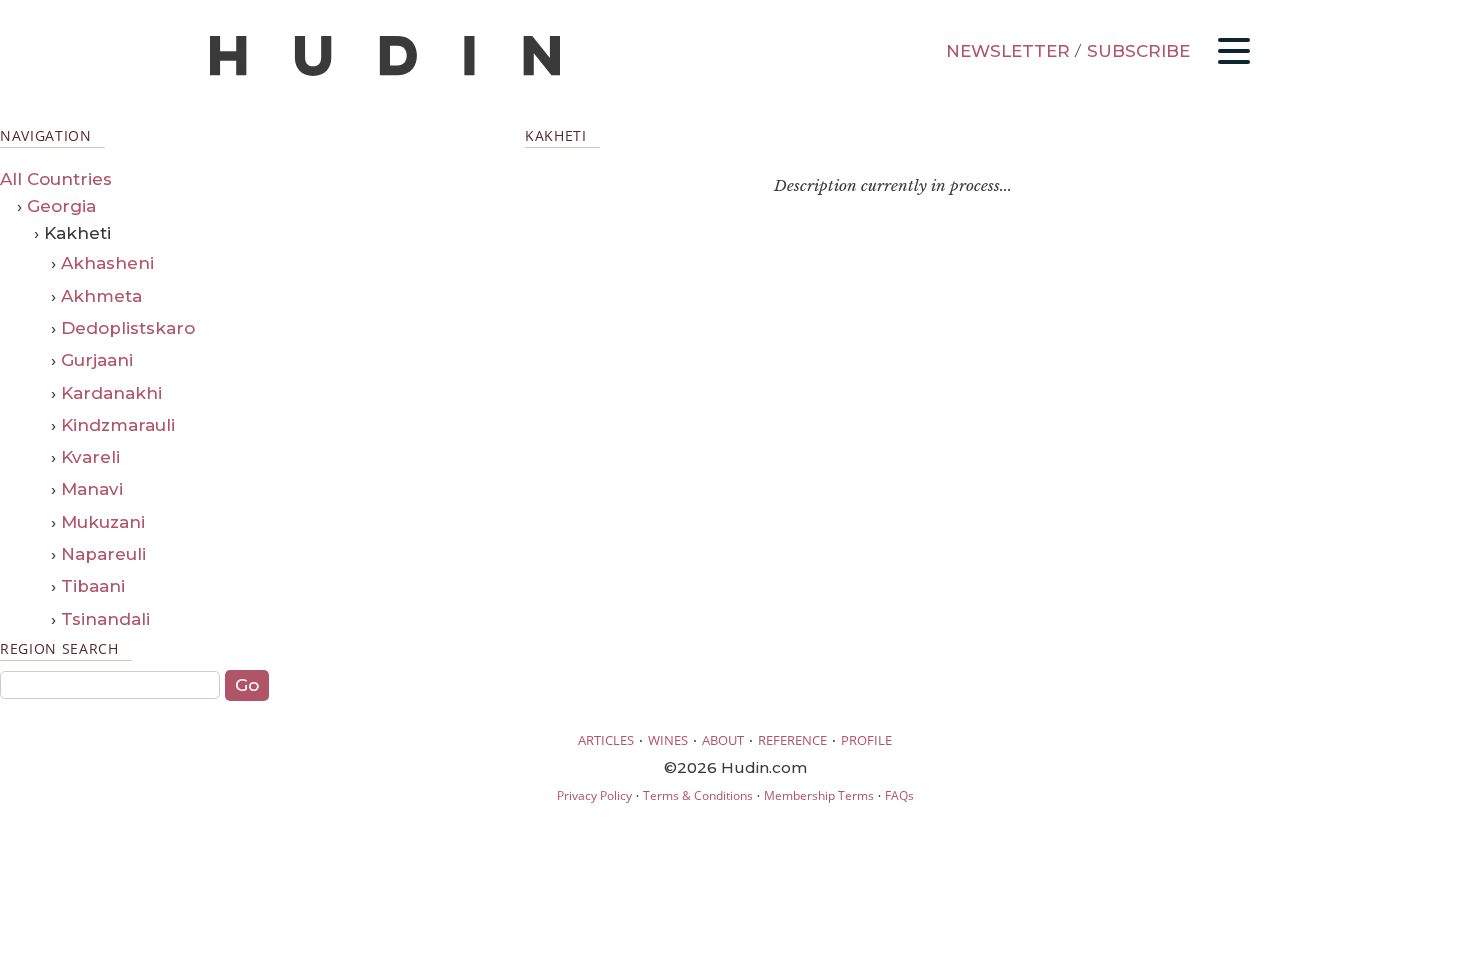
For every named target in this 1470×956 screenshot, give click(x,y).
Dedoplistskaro (128, 328)
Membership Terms (819, 795)
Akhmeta (101, 296)
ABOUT (723, 740)
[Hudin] (385, 71)
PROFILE (866, 740)
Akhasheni (107, 263)
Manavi (92, 489)
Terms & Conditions (698, 795)
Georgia (61, 206)
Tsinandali (105, 619)
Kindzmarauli (118, 425)
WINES (668, 740)
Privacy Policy (594, 795)
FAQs (899, 795)
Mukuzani (103, 522)
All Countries (56, 179)
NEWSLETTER (1008, 51)
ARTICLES (606, 740)
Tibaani (93, 586)
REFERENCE (792, 740)
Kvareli (90, 457)
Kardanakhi (111, 393)
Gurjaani (97, 360)
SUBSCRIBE (1138, 51)
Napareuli (103, 554)
